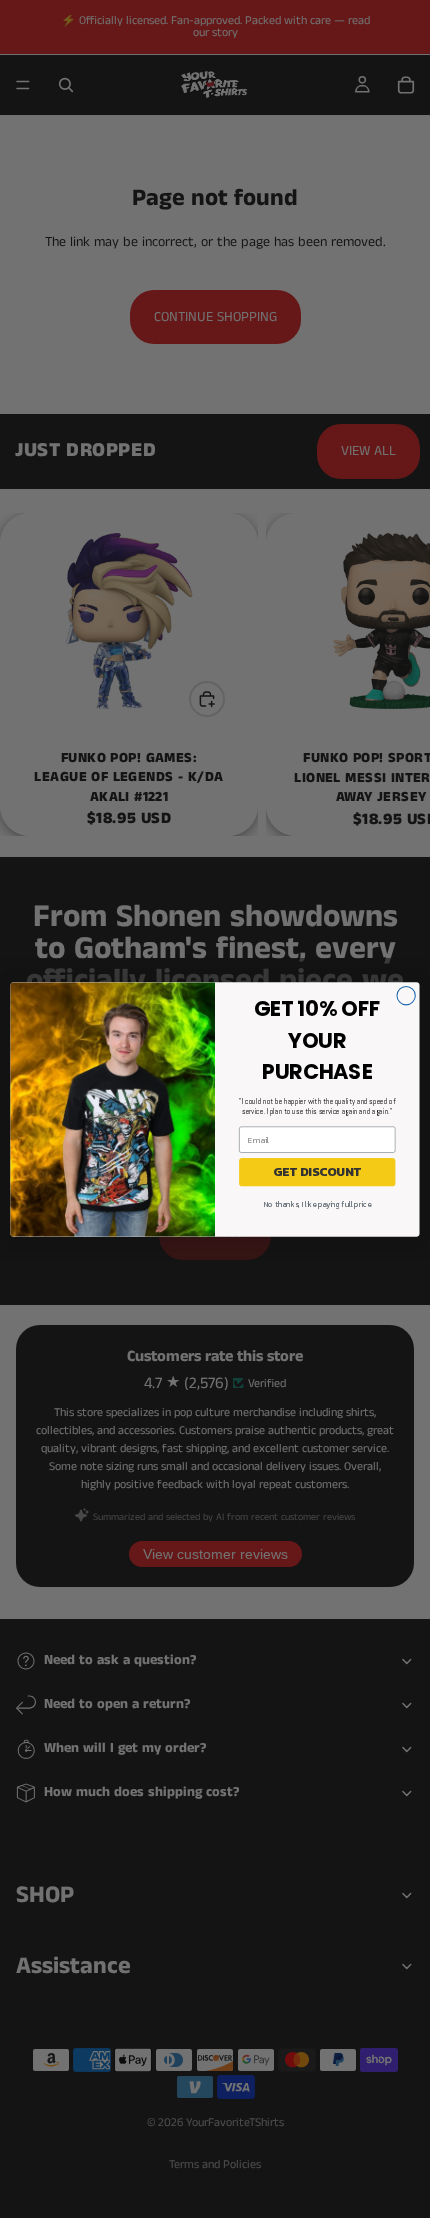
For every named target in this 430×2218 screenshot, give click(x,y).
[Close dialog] (406, 995)
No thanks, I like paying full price (317, 1203)
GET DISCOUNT (317, 1171)
